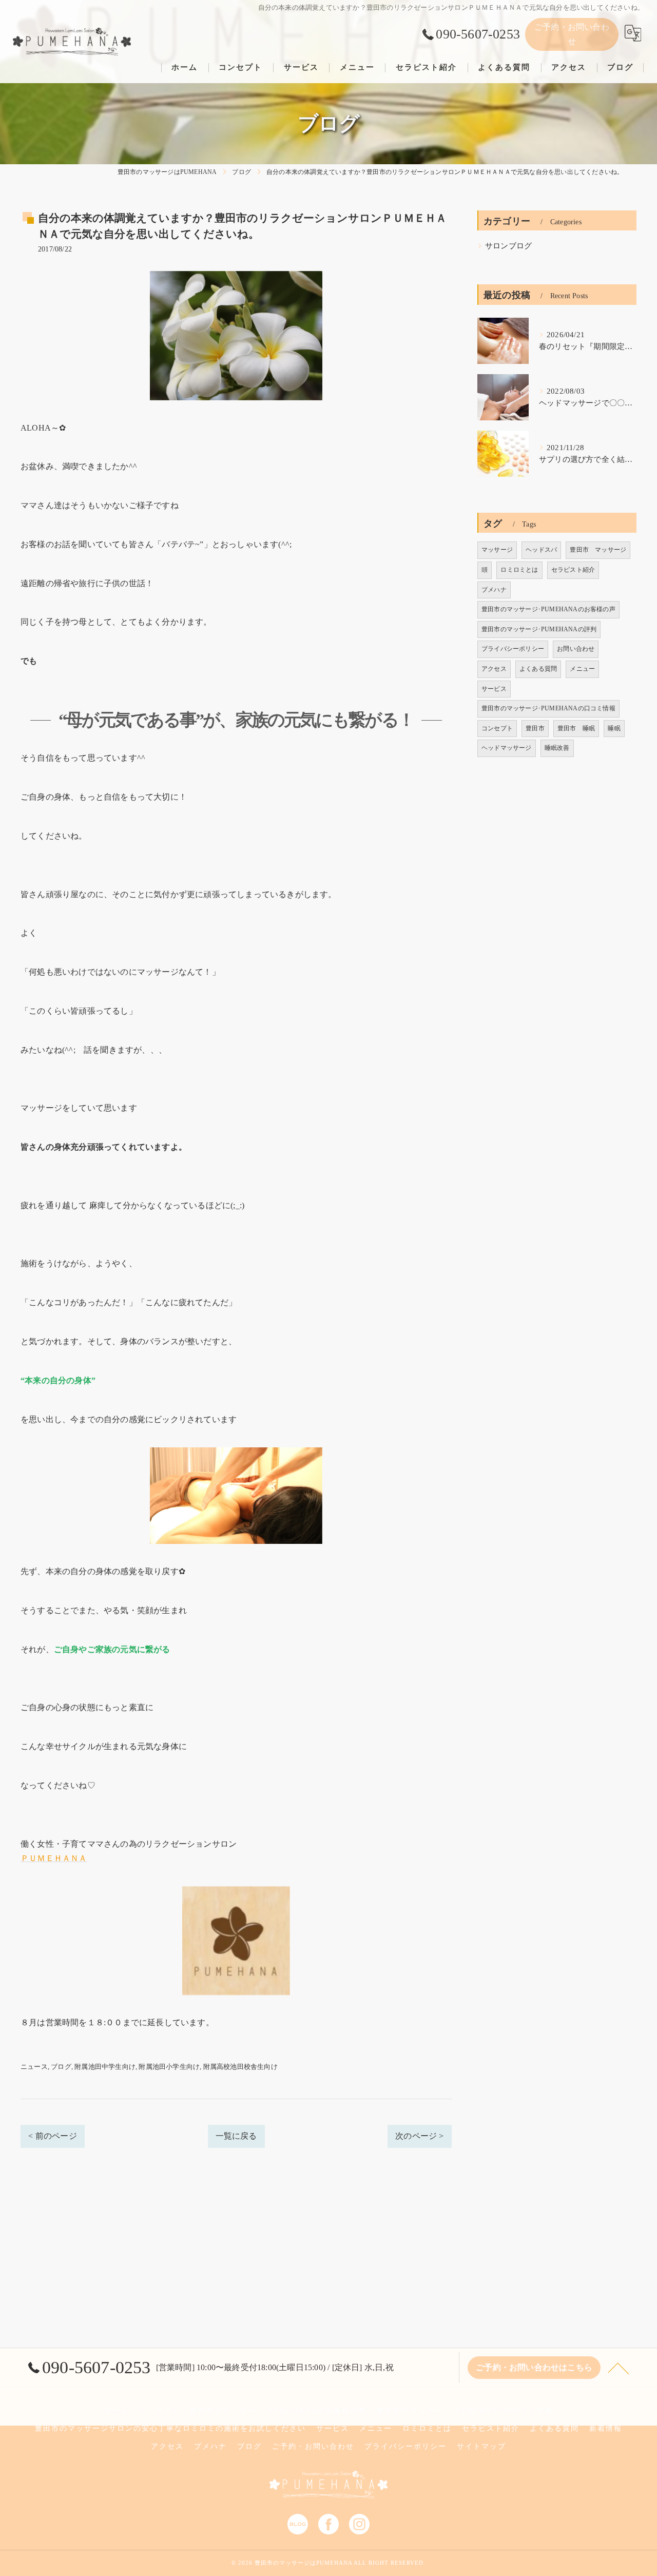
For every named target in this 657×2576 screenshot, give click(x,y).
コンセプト (497, 728)
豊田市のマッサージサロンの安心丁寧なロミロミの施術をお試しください (170, 2428)
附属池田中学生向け (105, 2067)
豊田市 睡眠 (576, 728)
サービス (494, 689)
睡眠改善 (557, 748)
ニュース (34, 2067)
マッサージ (497, 550)
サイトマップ (481, 2446)
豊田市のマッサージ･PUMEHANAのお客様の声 (548, 609)
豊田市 (535, 728)
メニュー (582, 669)
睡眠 (614, 728)
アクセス (494, 669)
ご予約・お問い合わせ (572, 34)
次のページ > (419, 2136)
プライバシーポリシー (513, 649)
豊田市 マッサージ (598, 550)
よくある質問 (538, 669)
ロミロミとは (519, 570)
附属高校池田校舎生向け (240, 2067)
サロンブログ (508, 246)
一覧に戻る (236, 2136)
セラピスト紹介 (573, 570)
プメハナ (494, 590)
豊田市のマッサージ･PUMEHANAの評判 (539, 629)
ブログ (61, 2067)
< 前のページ (52, 2136)
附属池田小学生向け (169, 2067)
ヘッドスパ (541, 550)
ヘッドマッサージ (507, 748)
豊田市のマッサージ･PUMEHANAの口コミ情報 (548, 708)
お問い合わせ (576, 649)
